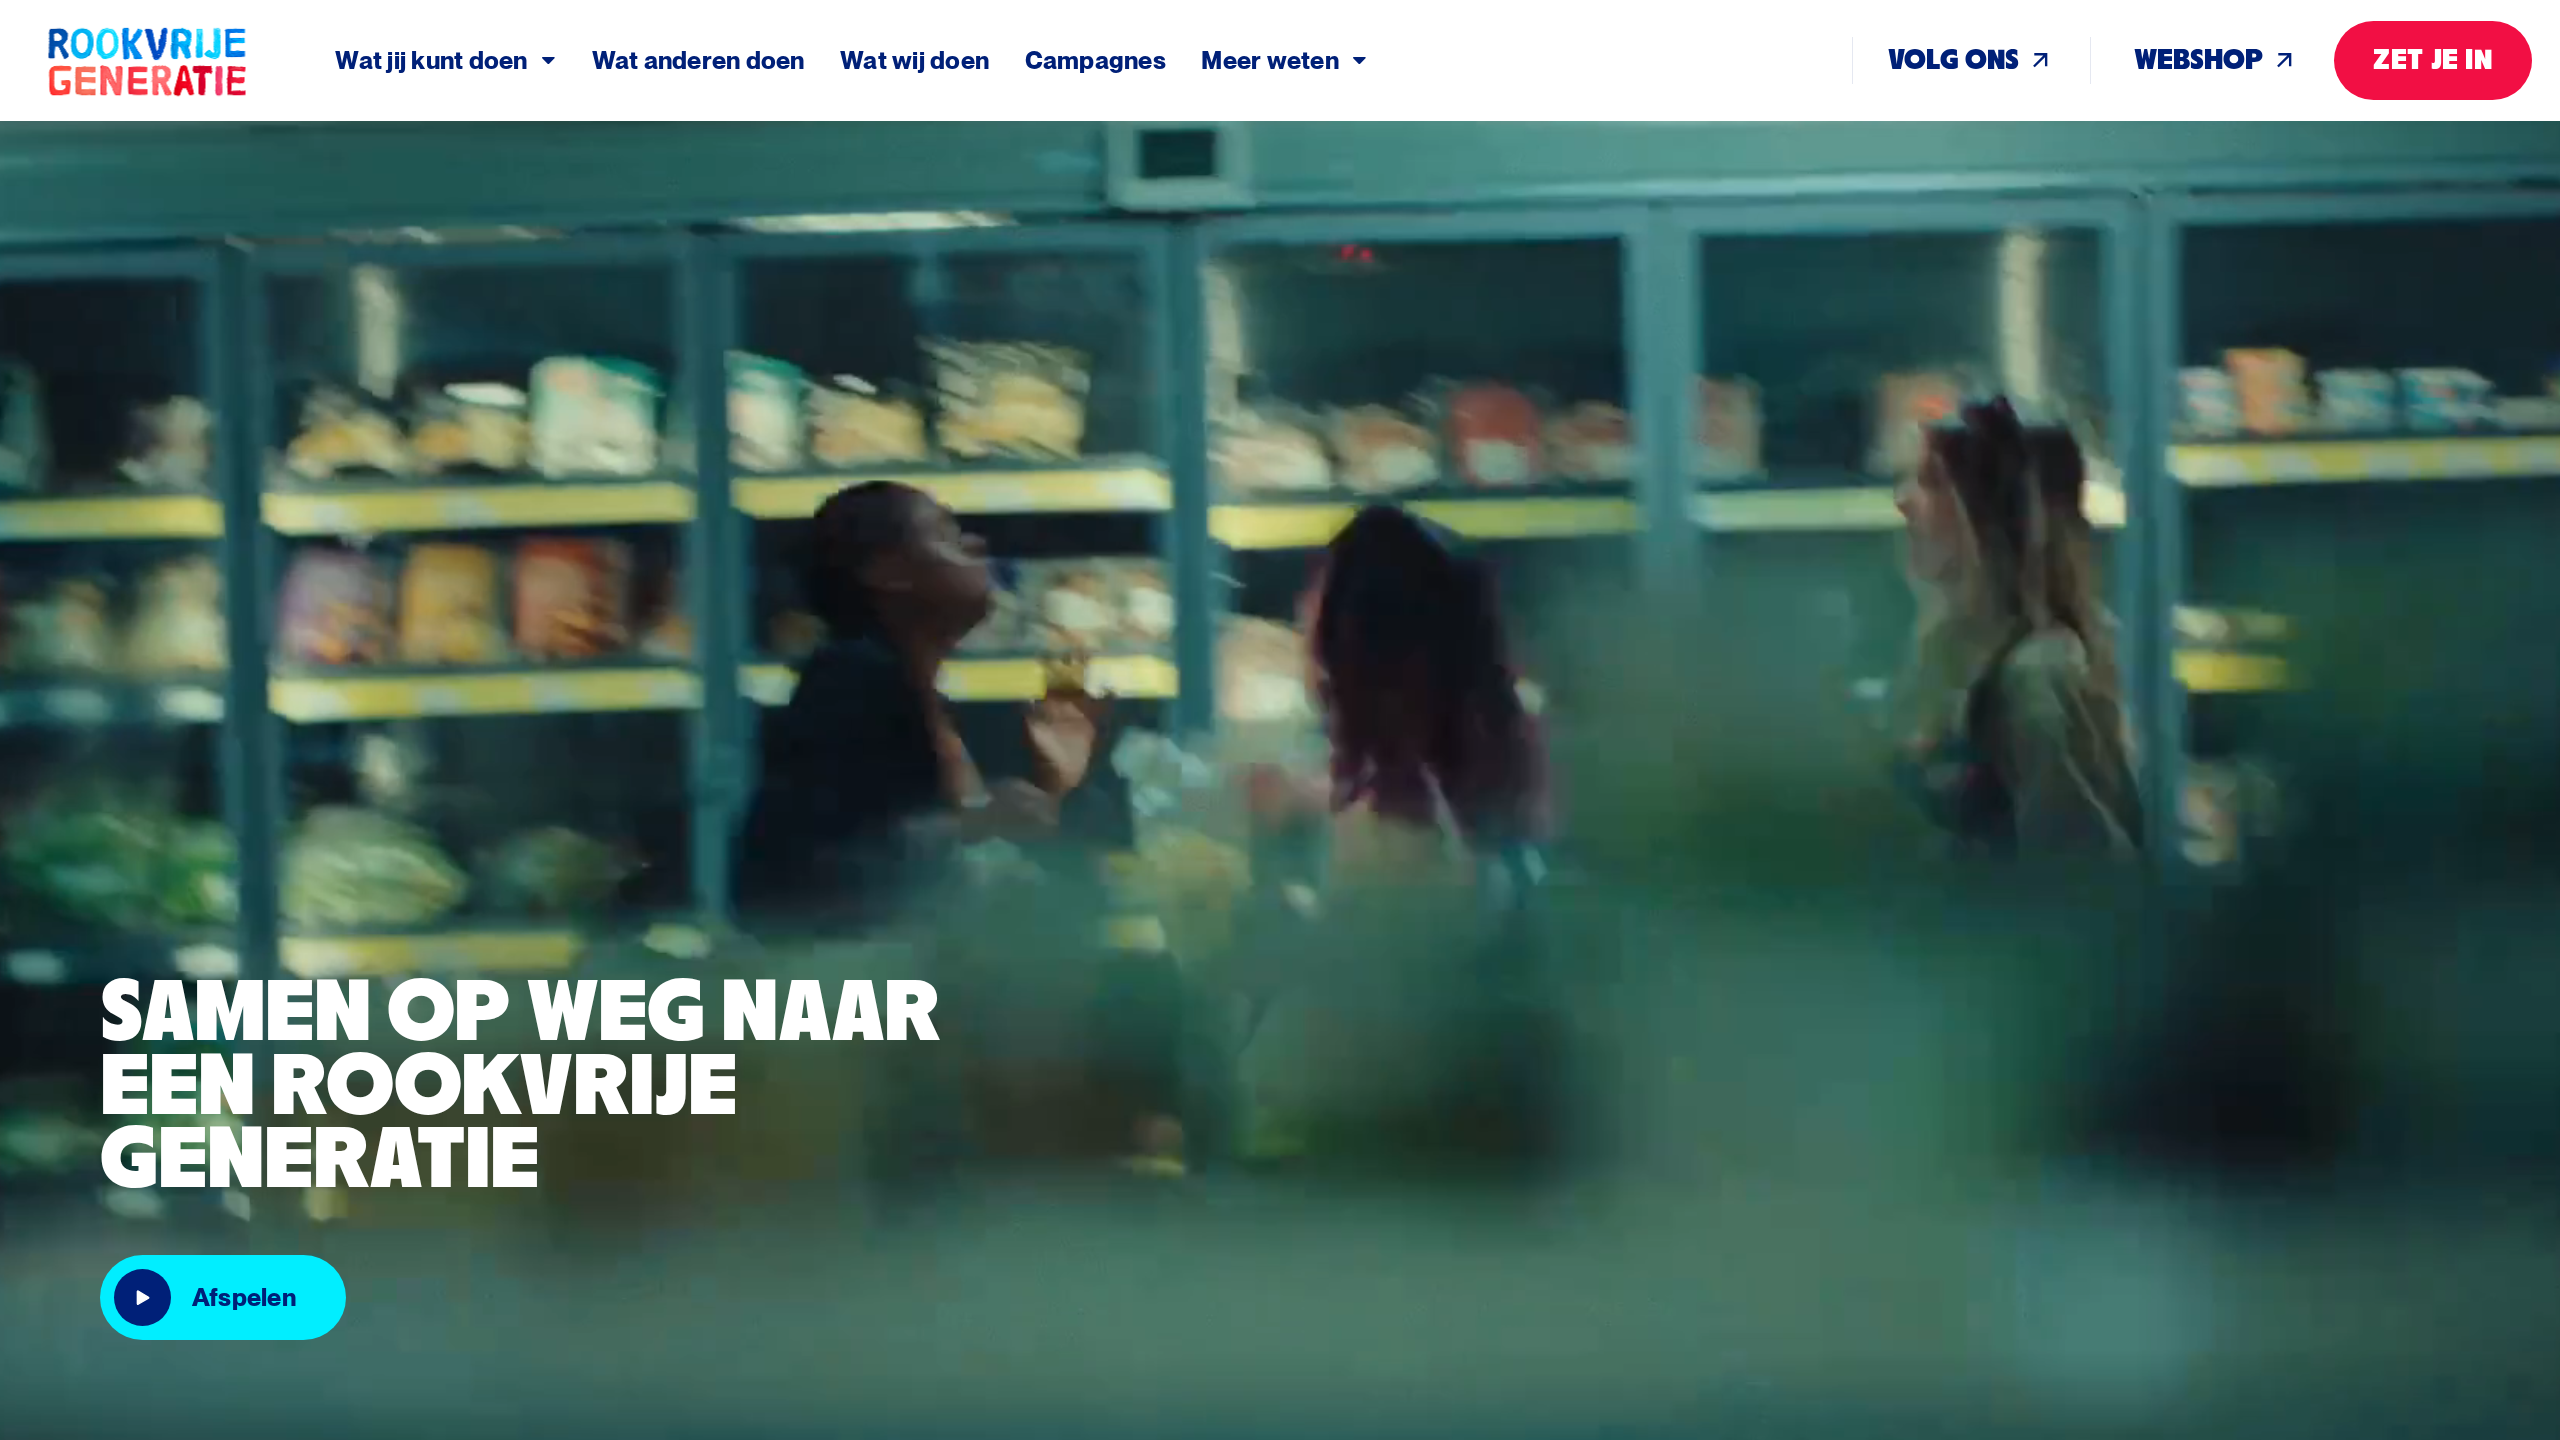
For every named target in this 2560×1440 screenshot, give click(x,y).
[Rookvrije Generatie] (189, 61)
